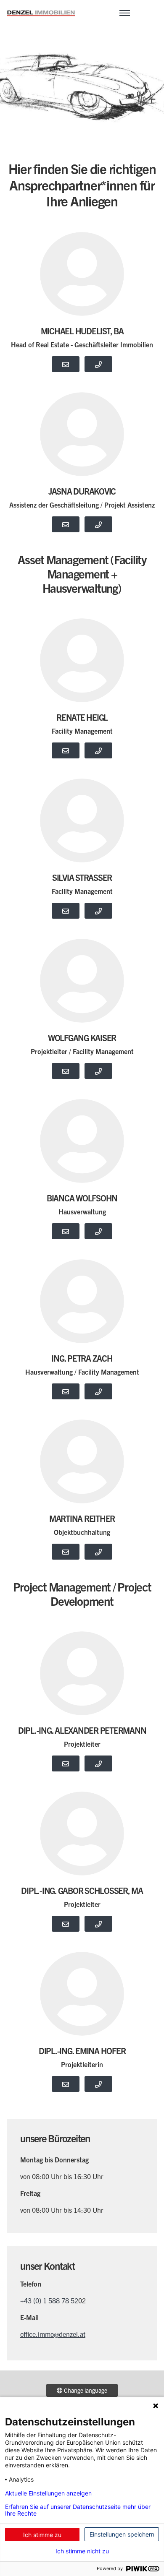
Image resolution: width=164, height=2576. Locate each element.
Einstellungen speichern (122, 2534)
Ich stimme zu (42, 2535)
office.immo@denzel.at (53, 2334)
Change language (85, 2390)
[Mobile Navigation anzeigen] (125, 12)
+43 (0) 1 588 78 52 (49, 2300)
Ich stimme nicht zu (82, 2551)
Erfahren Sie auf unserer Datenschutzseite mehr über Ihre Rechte (78, 2510)
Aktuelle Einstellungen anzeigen (48, 2493)
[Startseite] (41, 12)
